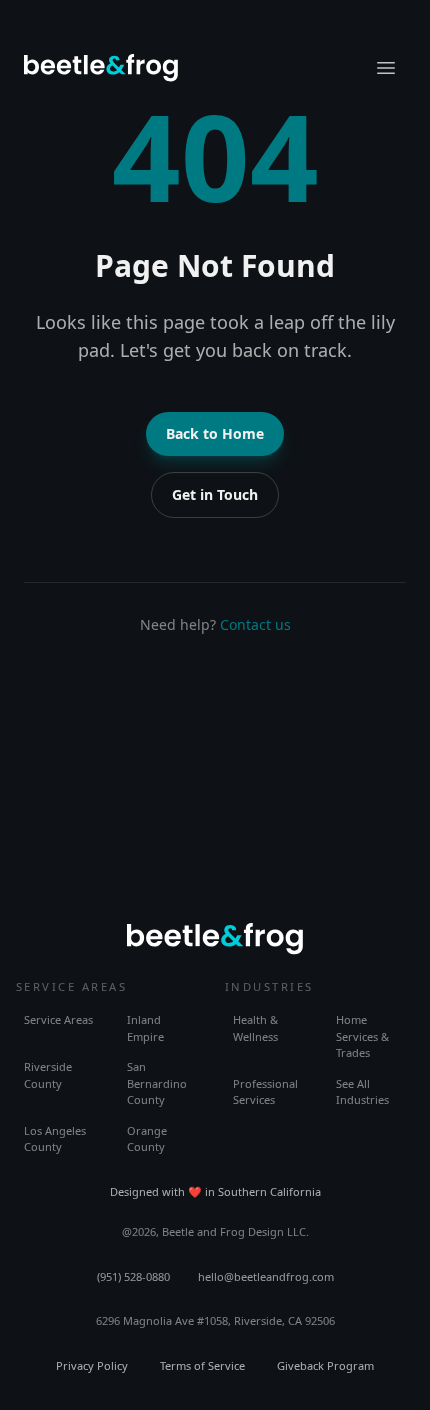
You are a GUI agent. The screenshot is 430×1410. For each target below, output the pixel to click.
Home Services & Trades (362, 1036)
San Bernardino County (157, 1083)
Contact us (255, 624)
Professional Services (265, 1092)
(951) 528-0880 (133, 1276)
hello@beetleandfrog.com (266, 1276)
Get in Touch (215, 494)
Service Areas (58, 1019)
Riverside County (48, 1075)
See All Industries (362, 1092)
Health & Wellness (255, 1028)
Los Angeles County (55, 1139)
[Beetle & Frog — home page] (101, 68)
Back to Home (215, 433)
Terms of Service (202, 1365)
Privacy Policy (92, 1365)
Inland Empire (145, 1028)
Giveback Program (325, 1365)
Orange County (147, 1139)
